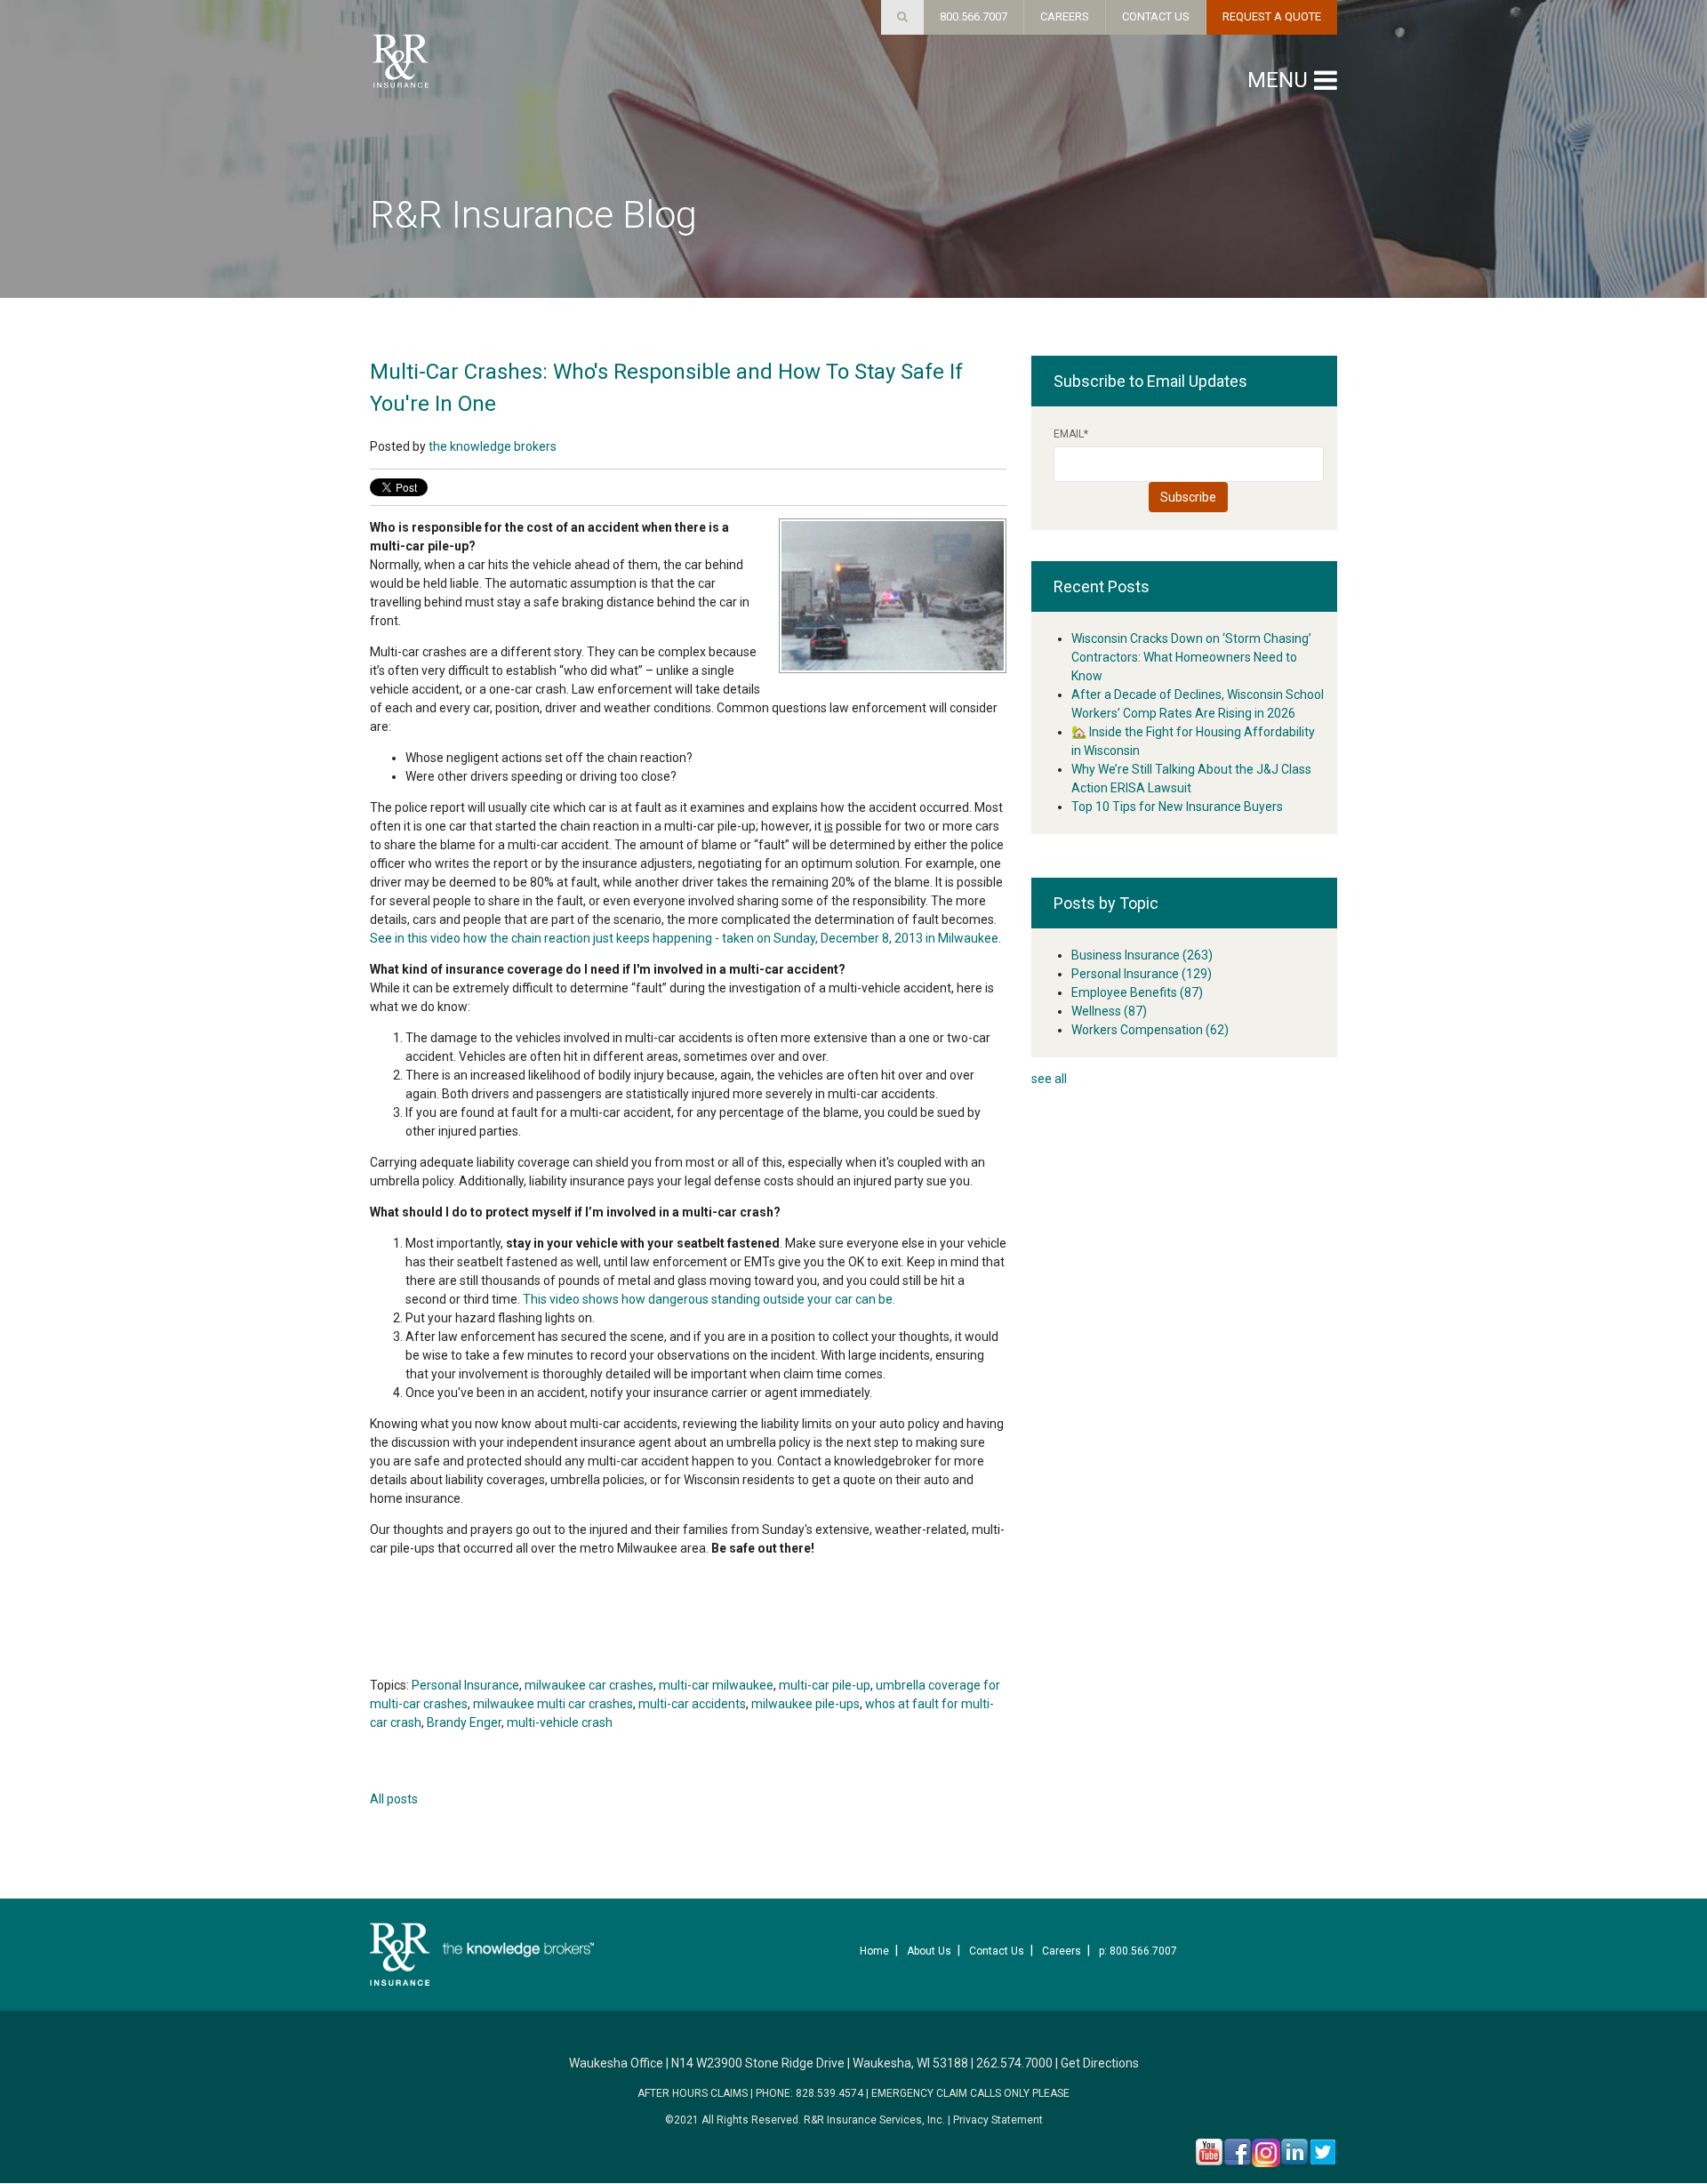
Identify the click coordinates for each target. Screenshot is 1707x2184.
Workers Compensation (1150, 1030)
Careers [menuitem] (1062, 1951)
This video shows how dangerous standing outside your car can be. (709, 1299)
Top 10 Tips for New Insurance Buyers (1177, 807)
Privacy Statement (998, 2120)
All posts (394, 1799)
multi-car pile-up (825, 1685)
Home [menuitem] (874, 1951)
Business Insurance (1142, 955)
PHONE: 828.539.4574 (809, 2093)
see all (1049, 1079)
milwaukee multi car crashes (553, 1704)
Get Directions (1100, 2063)
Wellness (1109, 1011)
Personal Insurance (465, 1685)
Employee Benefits (1137, 992)
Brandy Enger (464, 1722)
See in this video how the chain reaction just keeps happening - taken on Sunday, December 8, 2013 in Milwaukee (684, 938)
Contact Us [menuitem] (997, 1951)
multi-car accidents (692, 1704)
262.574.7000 (1014, 2063)
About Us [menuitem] (929, 1951)
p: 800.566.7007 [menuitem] (1138, 1951)
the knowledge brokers (493, 446)
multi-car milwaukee (716, 1685)
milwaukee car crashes (589, 1685)
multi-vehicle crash (560, 1722)
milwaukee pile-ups (805, 1704)
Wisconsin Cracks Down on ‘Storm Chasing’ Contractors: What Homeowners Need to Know (1191, 657)
